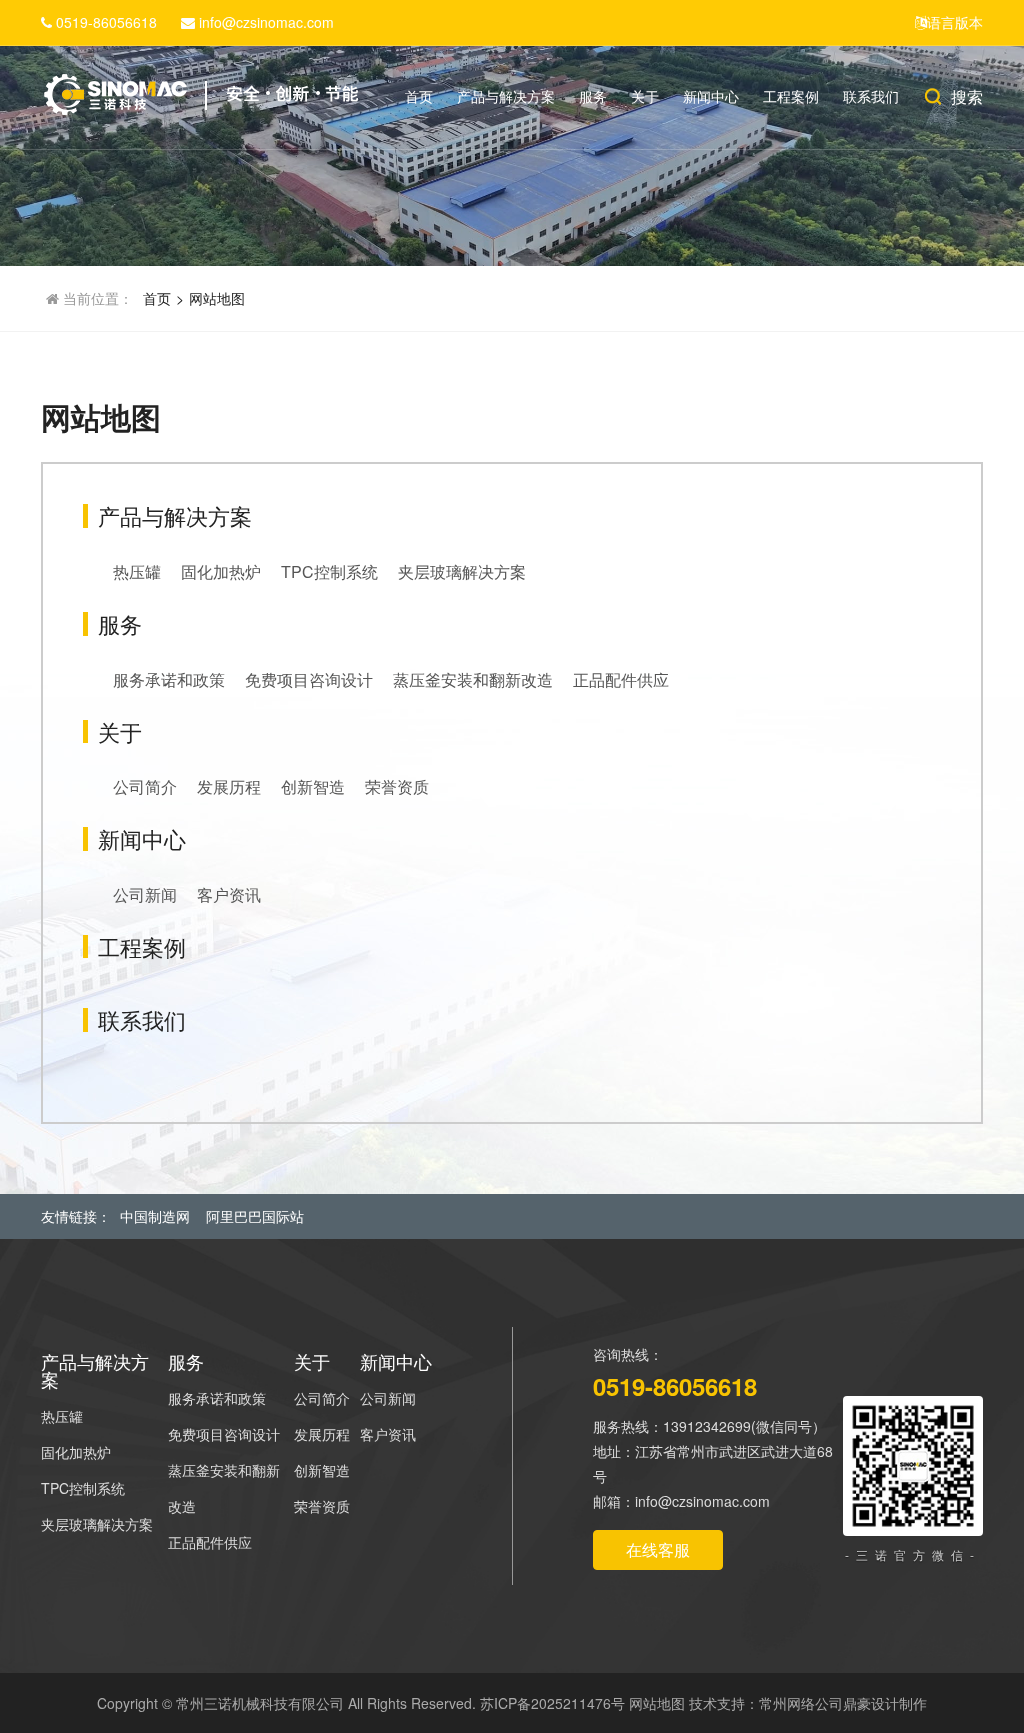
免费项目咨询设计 (309, 679)
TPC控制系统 (329, 571)
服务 (593, 96)
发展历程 (229, 786)
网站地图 (217, 298)
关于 (645, 96)
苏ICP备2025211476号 (552, 1703)
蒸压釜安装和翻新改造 (473, 679)
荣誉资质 (397, 786)
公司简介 (145, 786)
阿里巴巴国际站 (255, 1216)
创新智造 (313, 786)
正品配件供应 (621, 679)
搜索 (967, 96)
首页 (419, 96)
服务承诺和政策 (169, 679)
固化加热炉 (221, 571)
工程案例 (791, 96)
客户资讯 (229, 894)
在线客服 (658, 1549)
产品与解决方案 (506, 96)
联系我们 (871, 96)
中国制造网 (155, 1216)
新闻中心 (711, 96)
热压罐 (137, 571)
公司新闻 (145, 894)
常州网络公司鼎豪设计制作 (843, 1703)
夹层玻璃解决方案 (462, 571)
